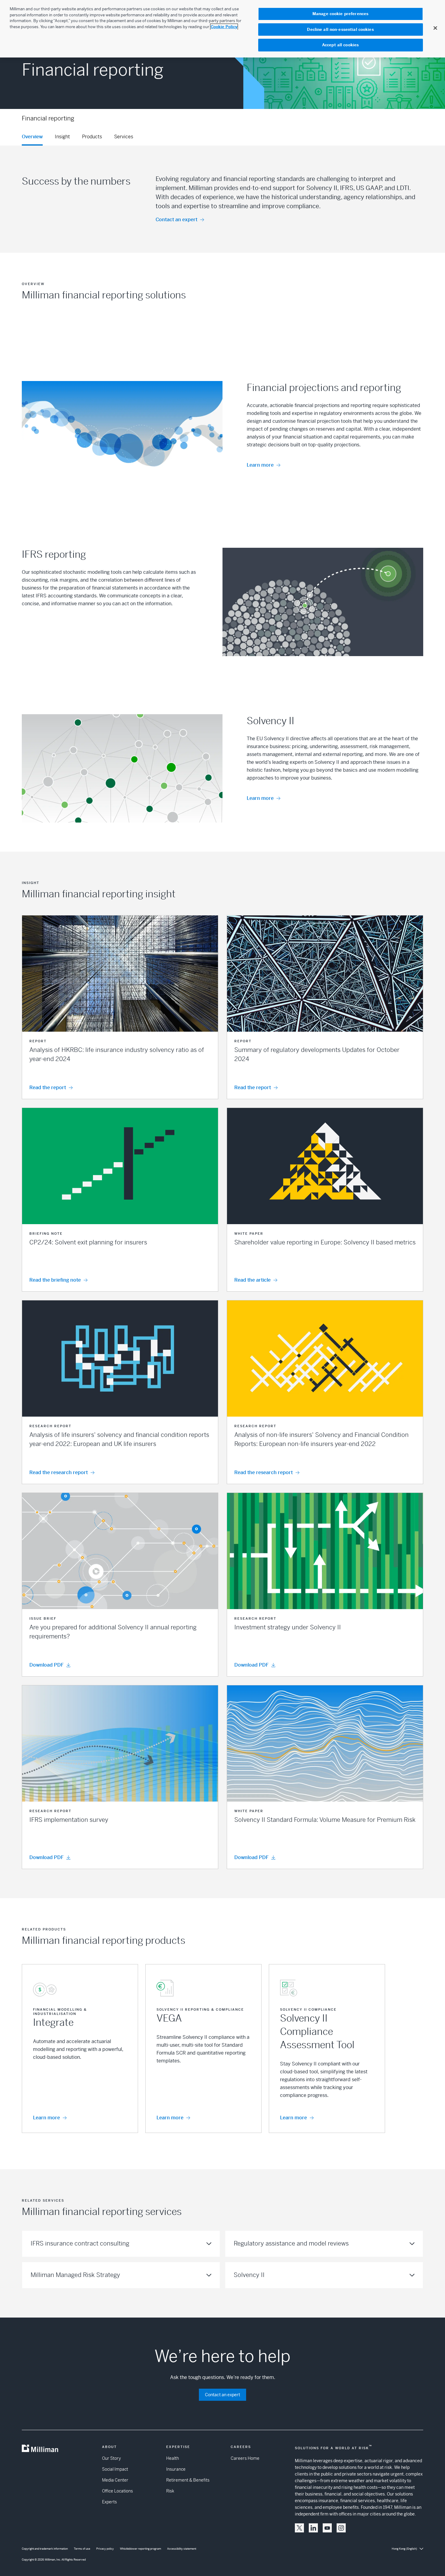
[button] (120, 1007)
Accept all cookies (340, 45)
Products (92, 137)
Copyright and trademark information (45, 2549)
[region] (222, 29)
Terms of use (82, 2549)
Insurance (176, 2469)
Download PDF (46, 1665)
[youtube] (327, 2528)
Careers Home (245, 2458)
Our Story (111, 2458)
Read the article (252, 1280)
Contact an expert (176, 220)
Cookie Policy (224, 27)
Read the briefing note (55, 1280)
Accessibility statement (182, 2549)
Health (173, 2458)
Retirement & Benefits (188, 2480)
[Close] (435, 28)
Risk (170, 2491)
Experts (109, 2502)
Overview (32, 137)
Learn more (260, 465)
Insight (62, 137)
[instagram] (341, 2528)
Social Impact (115, 2469)
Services (124, 137)
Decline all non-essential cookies (340, 30)
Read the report (48, 1088)
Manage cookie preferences (340, 14)
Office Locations (117, 2491)
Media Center (115, 2480)
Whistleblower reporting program (140, 2549)
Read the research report (59, 1472)
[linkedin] (313, 2528)
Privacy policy (105, 2549)
